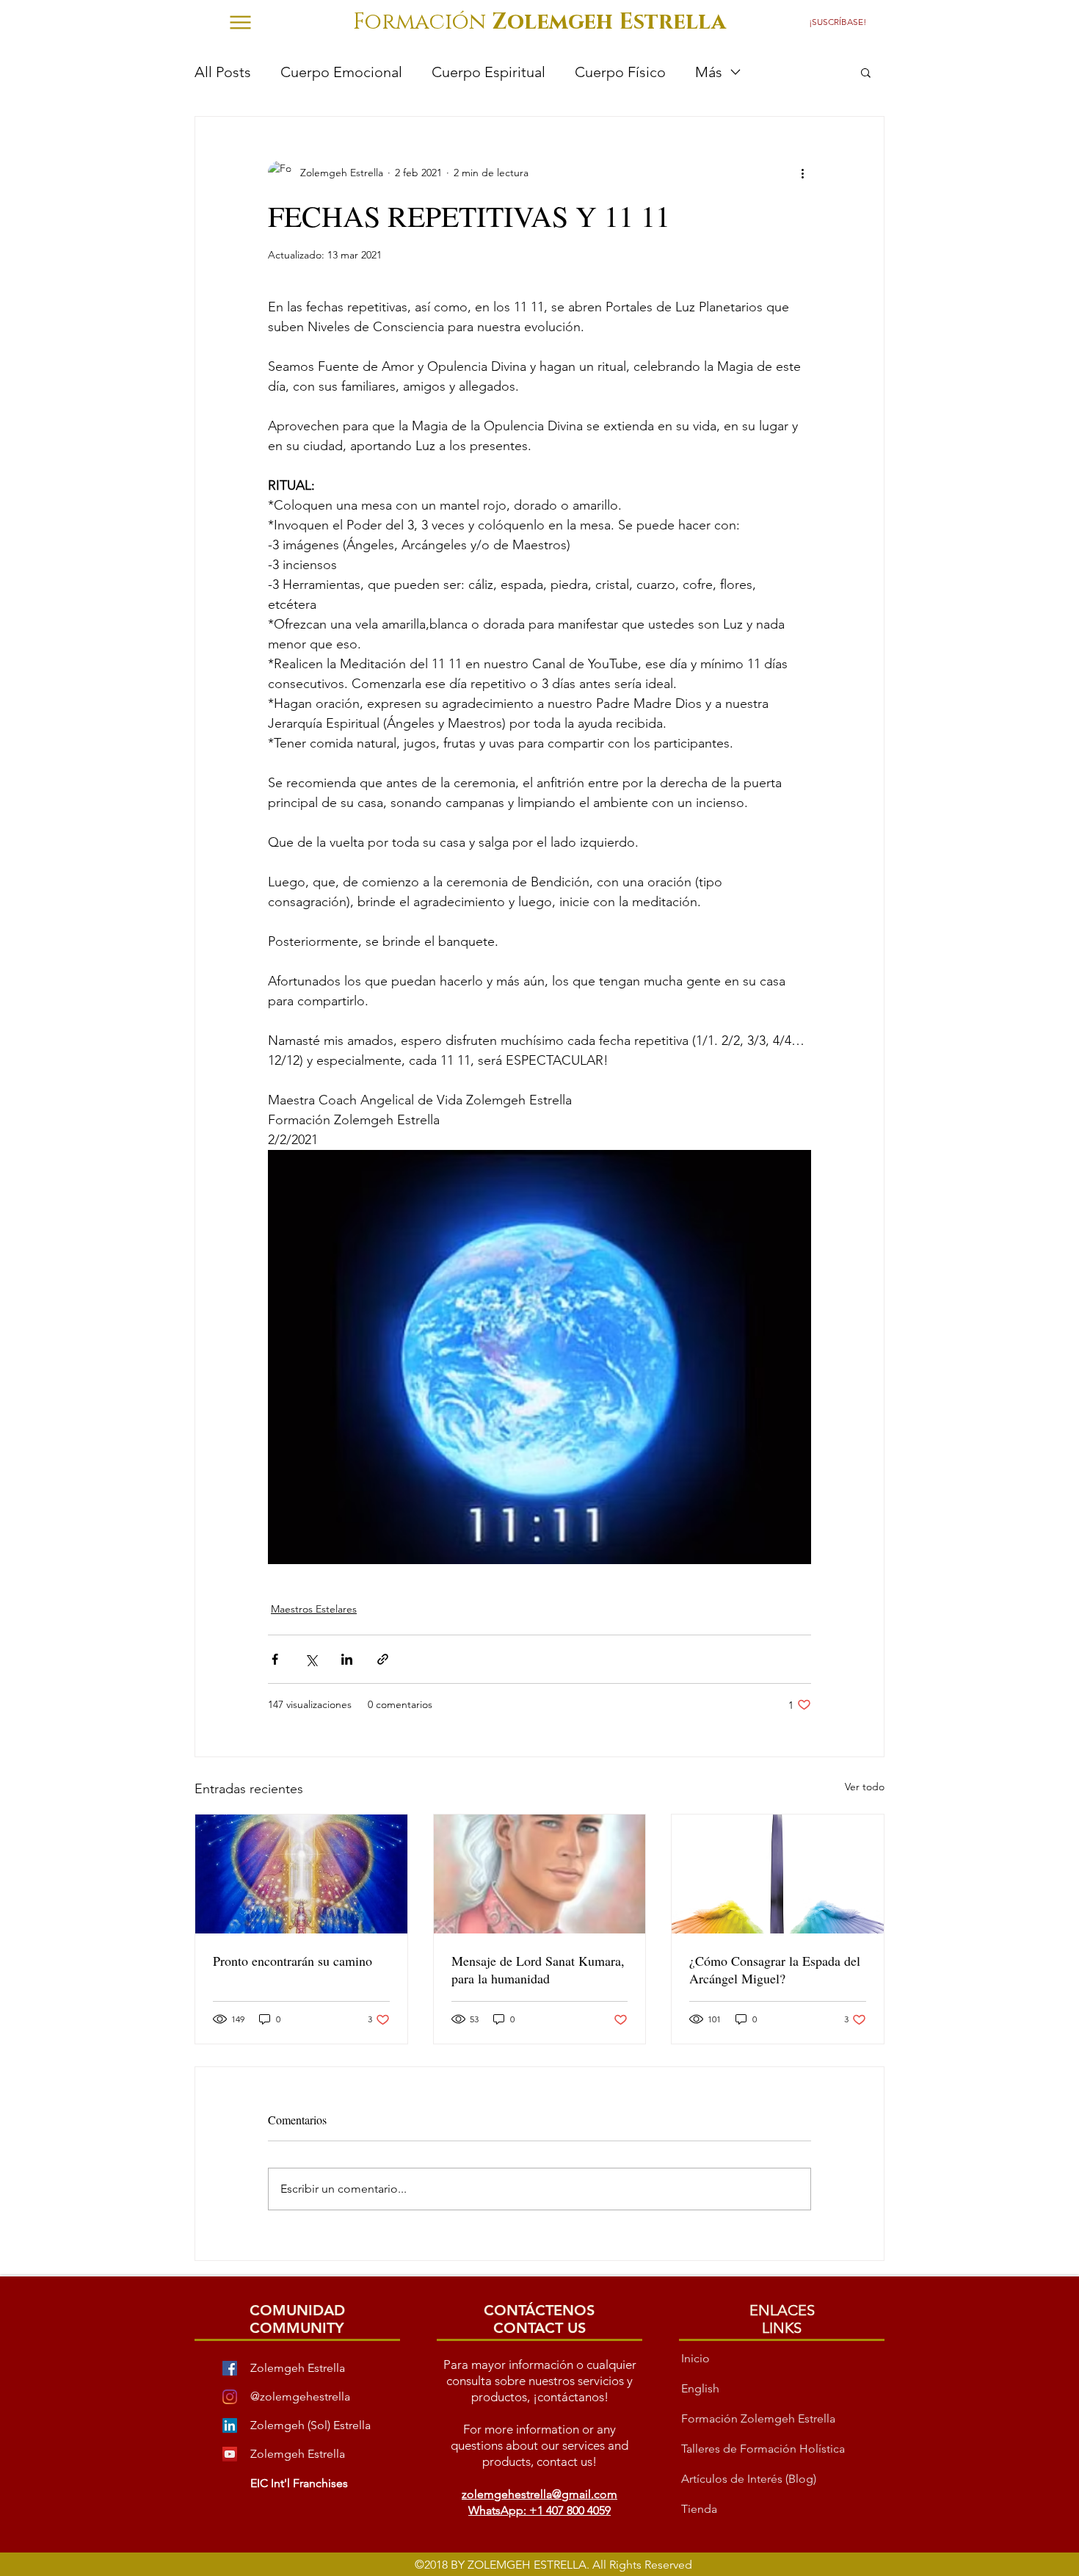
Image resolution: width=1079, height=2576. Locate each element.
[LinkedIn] (230, 2425)
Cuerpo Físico (620, 72)
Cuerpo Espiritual (488, 72)
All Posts (223, 72)
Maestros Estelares (314, 1609)
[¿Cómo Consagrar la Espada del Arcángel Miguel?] (778, 1874)
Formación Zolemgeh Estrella (758, 2418)
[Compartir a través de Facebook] (275, 1659)
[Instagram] (230, 2397)
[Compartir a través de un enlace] (383, 1659)
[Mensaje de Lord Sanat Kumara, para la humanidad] (540, 1874)
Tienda (699, 2509)
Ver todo (865, 1787)
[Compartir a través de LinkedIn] (347, 1659)
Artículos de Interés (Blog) (749, 2479)
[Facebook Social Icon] (230, 2368)
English (700, 2388)
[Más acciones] (802, 173)
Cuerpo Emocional (341, 72)
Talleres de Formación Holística (763, 2449)
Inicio (695, 2358)
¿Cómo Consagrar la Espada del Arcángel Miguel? (775, 1969)
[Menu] (240, 22)
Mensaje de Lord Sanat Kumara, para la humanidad (538, 1969)
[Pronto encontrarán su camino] (301, 1874)
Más (709, 72)
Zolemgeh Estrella (298, 2454)
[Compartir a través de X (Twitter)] (311, 1659)
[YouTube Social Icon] (230, 2454)
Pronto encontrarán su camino (293, 1961)
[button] (842, 22)
